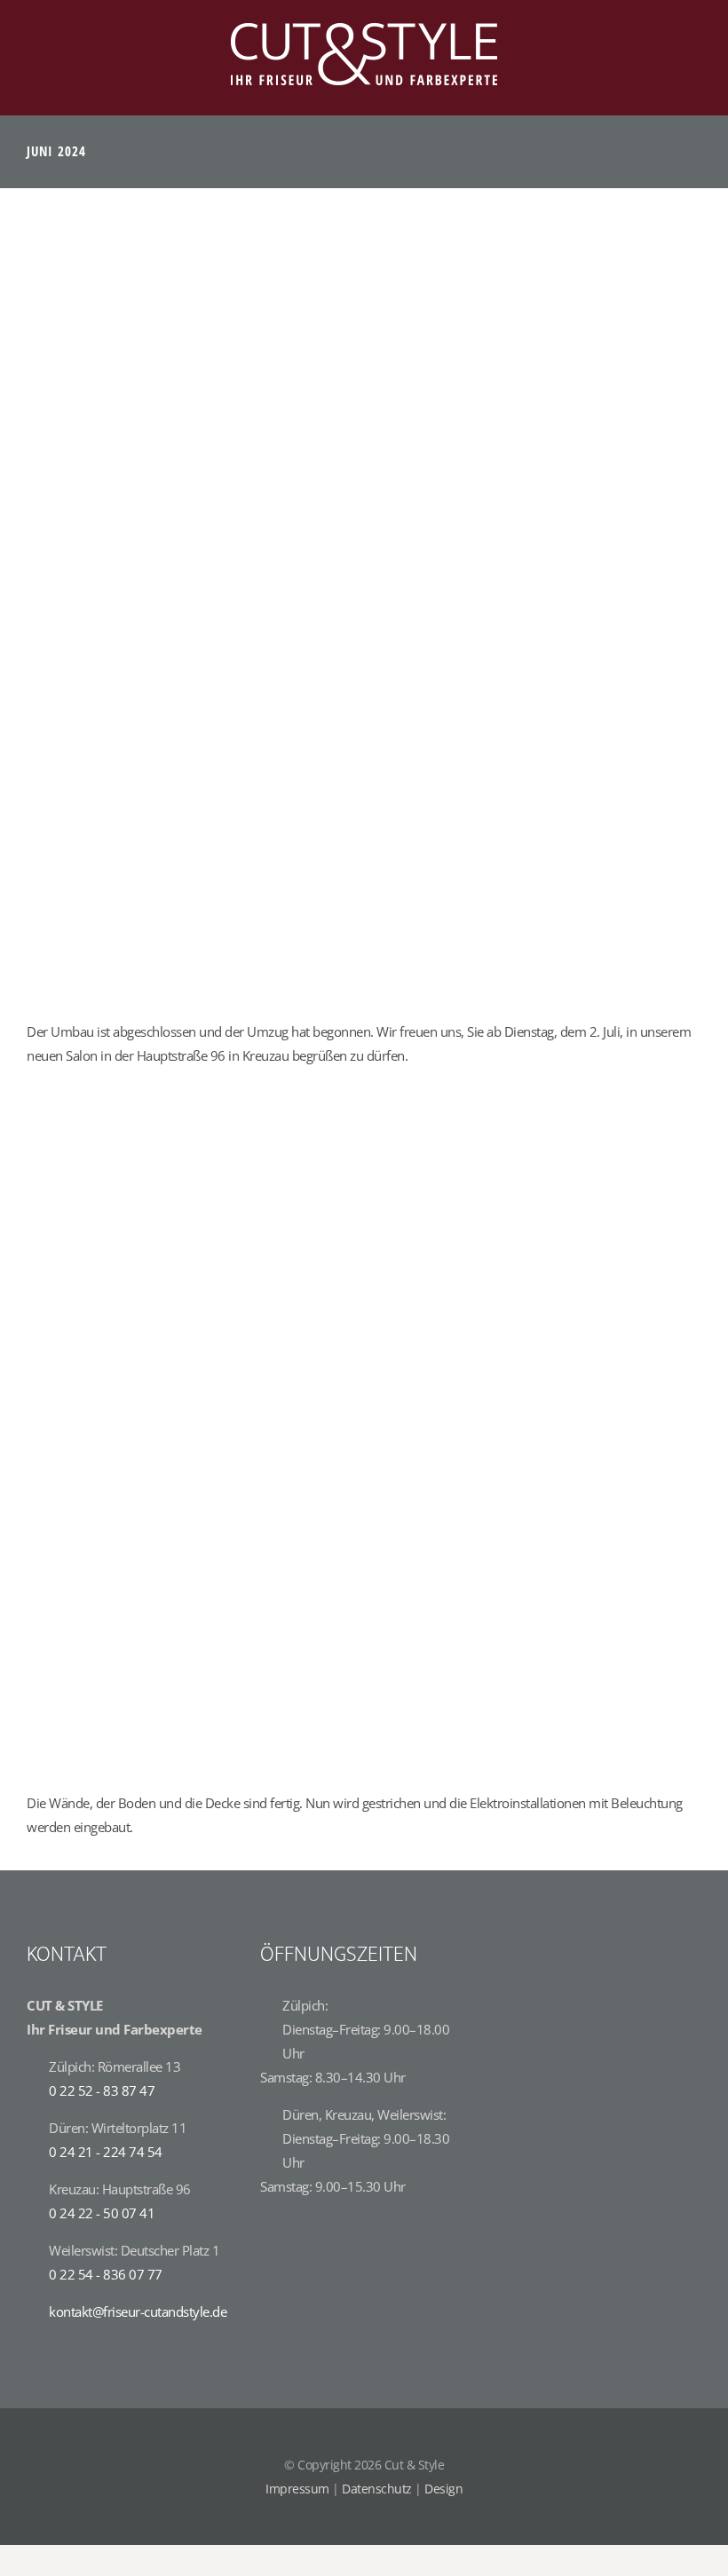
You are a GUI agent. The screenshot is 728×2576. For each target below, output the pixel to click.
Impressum (297, 2489)
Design (443, 2489)
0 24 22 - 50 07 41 (102, 2213)
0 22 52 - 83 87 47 (102, 2090)
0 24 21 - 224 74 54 (106, 2152)
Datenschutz (377, 2489)
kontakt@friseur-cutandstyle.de (138, 2311)
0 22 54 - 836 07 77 (106, 2274)
